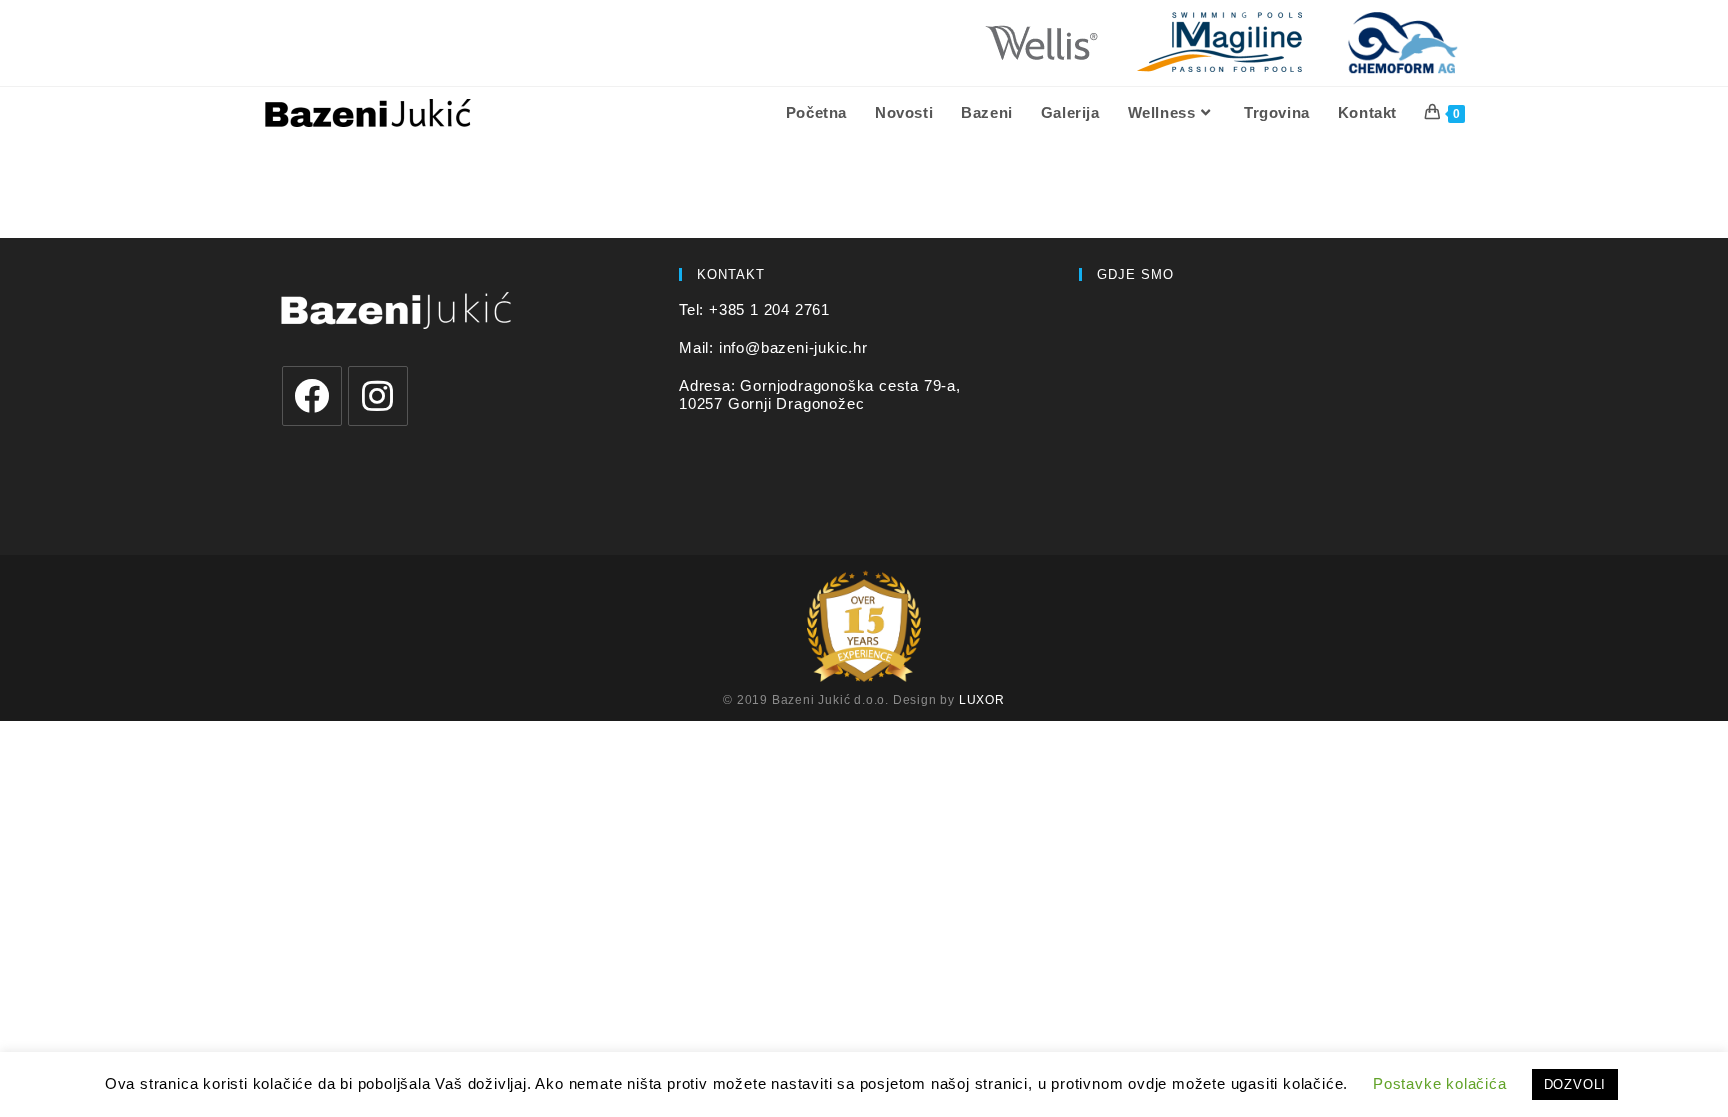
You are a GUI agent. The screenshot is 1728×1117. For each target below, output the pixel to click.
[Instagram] (378, 396)
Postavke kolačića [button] (1440, 1083)
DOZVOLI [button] (1575, 1084)
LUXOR (982, 700)
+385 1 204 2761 (769, 309)
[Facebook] (312, 396)
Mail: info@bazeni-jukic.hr (773, 347)
